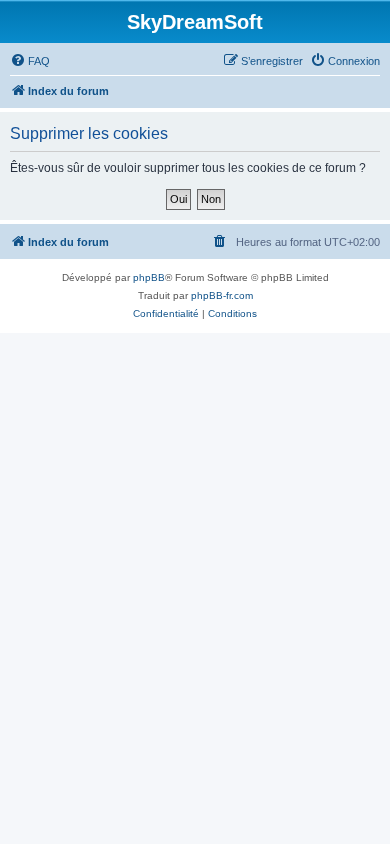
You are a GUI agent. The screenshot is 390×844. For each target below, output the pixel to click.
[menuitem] (30, 61)
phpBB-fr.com (222, 295)
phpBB (149, 277)
